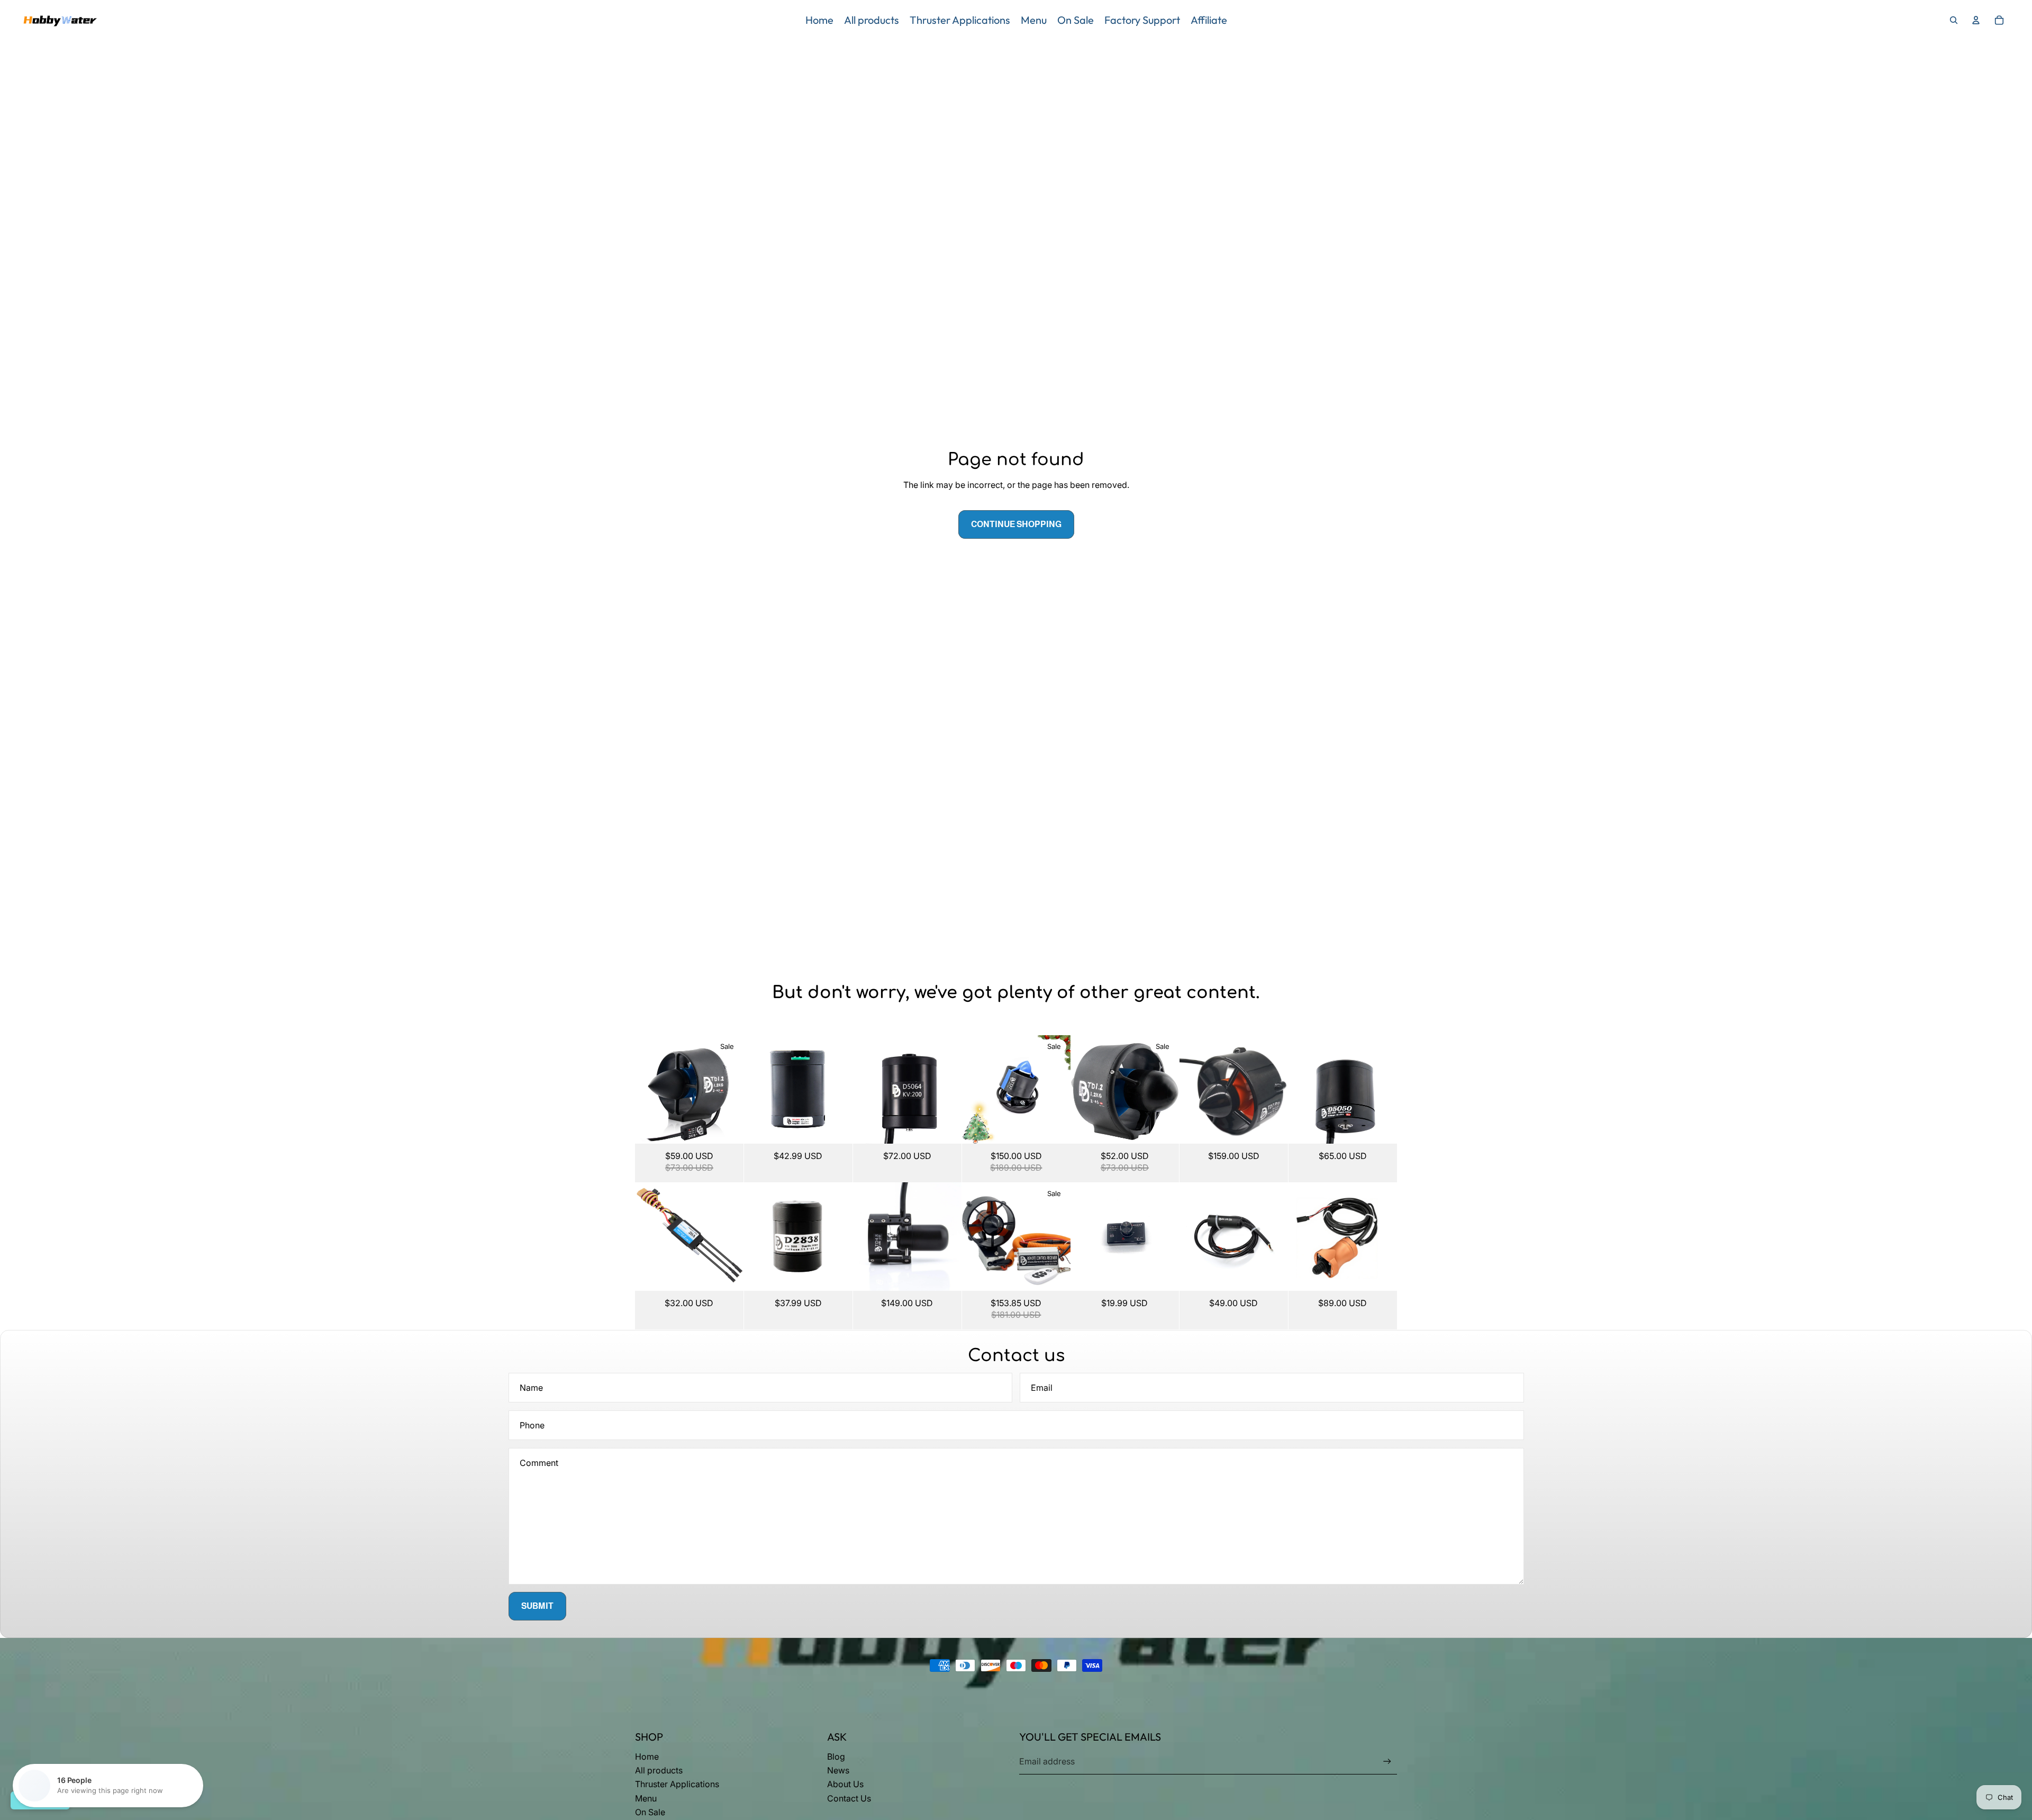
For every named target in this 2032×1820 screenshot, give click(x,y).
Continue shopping (1016, 524)
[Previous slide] (643, 1089)
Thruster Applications (677, 1784)
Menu (646, 1798)
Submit (537, 1606)
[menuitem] (819, 20)
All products (659, 1770)
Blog (836, 1756)
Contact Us (849, 1798)
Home (647, 1756)
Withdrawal (40, 1800)
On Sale (650, 1812)
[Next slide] (735, 1089)
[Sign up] (1387, 1762)
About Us (845, 1784)
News (838, 1770)
